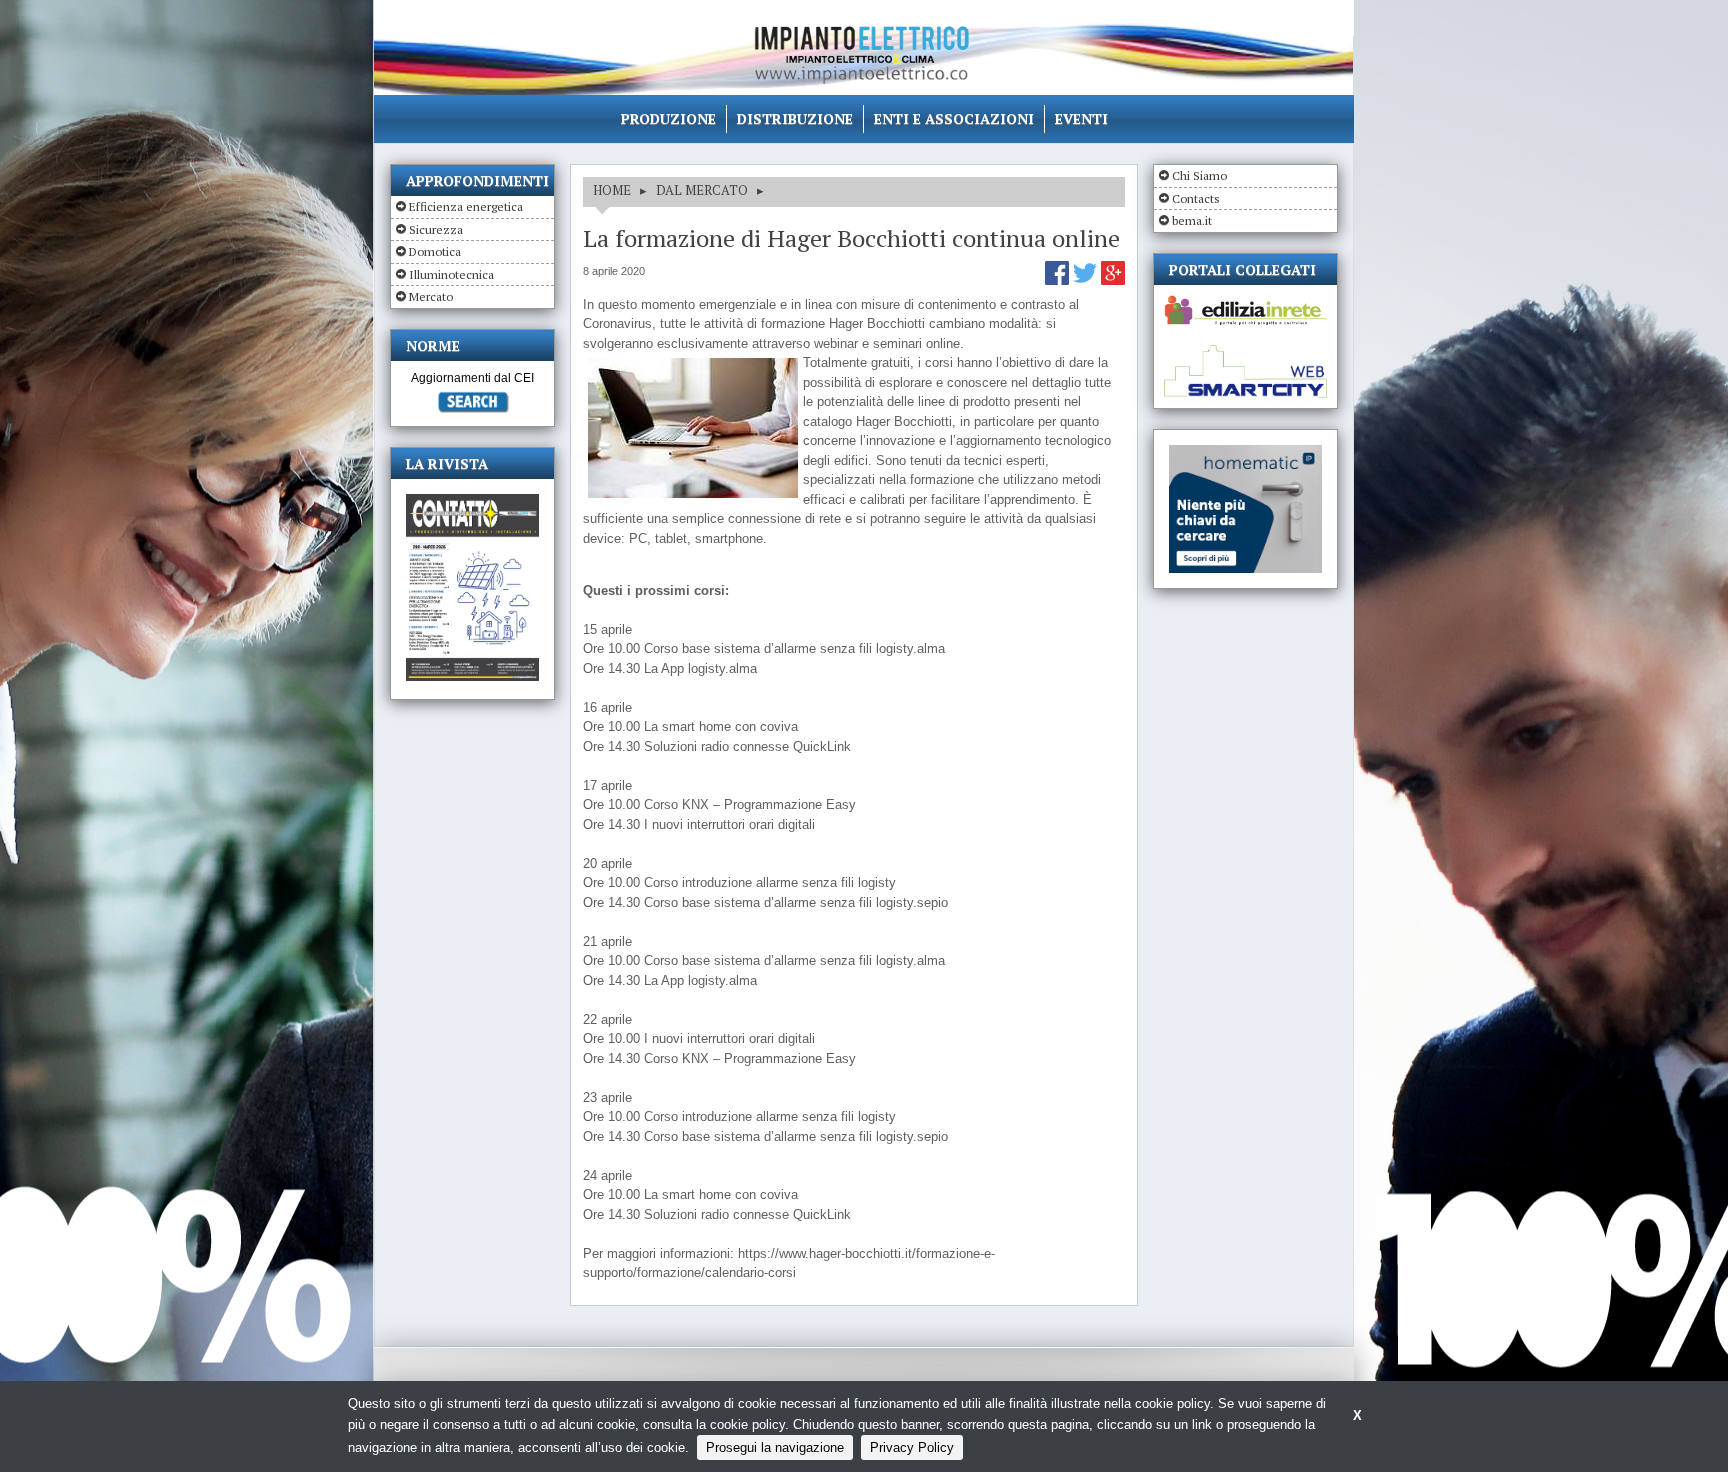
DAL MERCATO (702, 190)
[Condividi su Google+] (1113, 280)
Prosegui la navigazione (775, 1447)
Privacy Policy (912, 1447)
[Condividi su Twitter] (1087, 280)
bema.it (1192, 220)
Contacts (1196, 198)
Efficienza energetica (466, 206)
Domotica (435, 251)
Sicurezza (436, 229)
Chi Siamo (1199, 175)
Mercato (431, 296)
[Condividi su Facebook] (1059, 280)
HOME (612, 190)
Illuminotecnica (451, 274)
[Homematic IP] (1245, 453)
